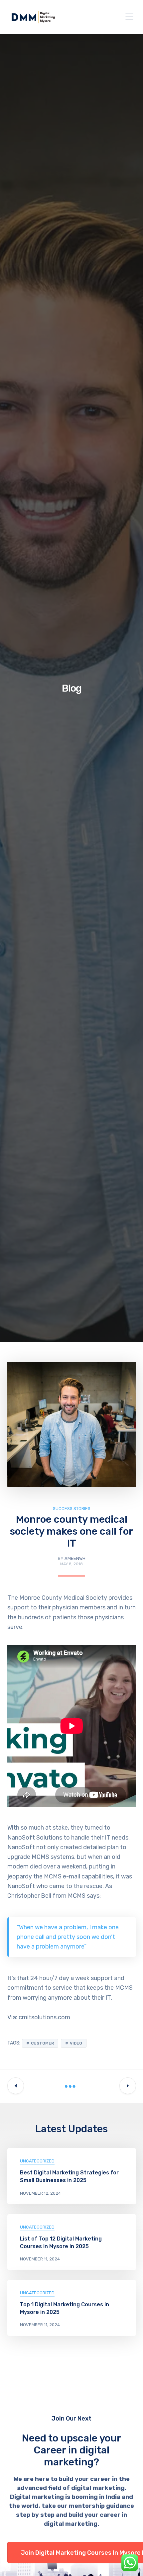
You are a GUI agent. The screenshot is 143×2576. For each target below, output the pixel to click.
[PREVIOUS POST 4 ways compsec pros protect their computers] (16, 2086)
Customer (42, 2043)
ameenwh (75, 1558)
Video (76, 2043)
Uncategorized (37, 2161)
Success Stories (72, 1509)
